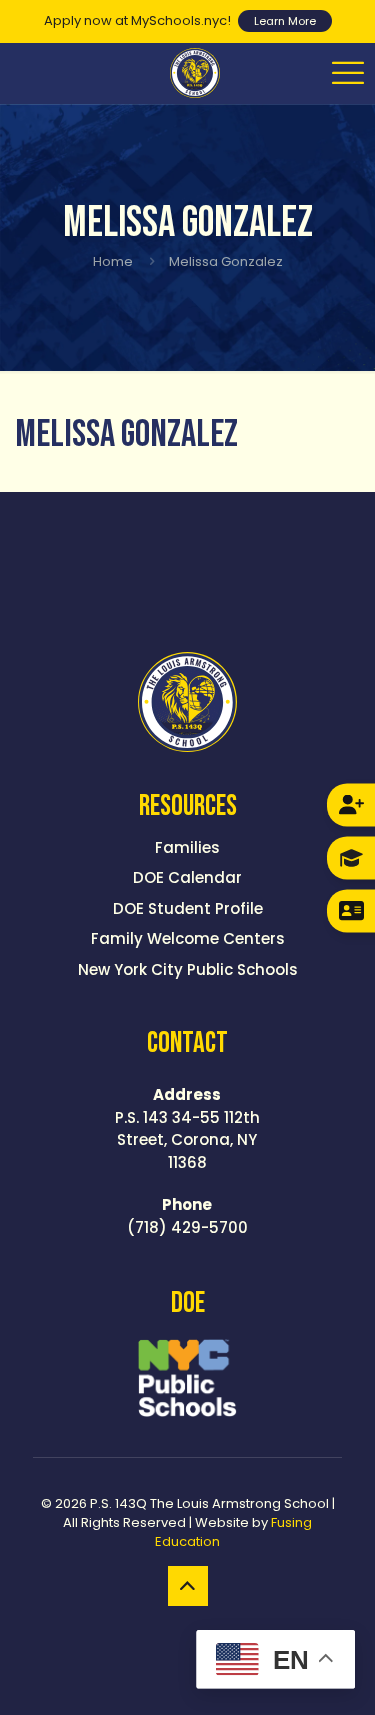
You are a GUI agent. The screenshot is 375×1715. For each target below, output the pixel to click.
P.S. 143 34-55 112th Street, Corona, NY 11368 (187, 1128)
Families (187, 847)
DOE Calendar (187, 877)
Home (113, 261)
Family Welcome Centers (188, 938)
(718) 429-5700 (187, 1216)
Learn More (285, 21)
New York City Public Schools (188, 969)
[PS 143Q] (195, 73)
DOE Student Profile (188, 908)
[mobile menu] (348, 73)
